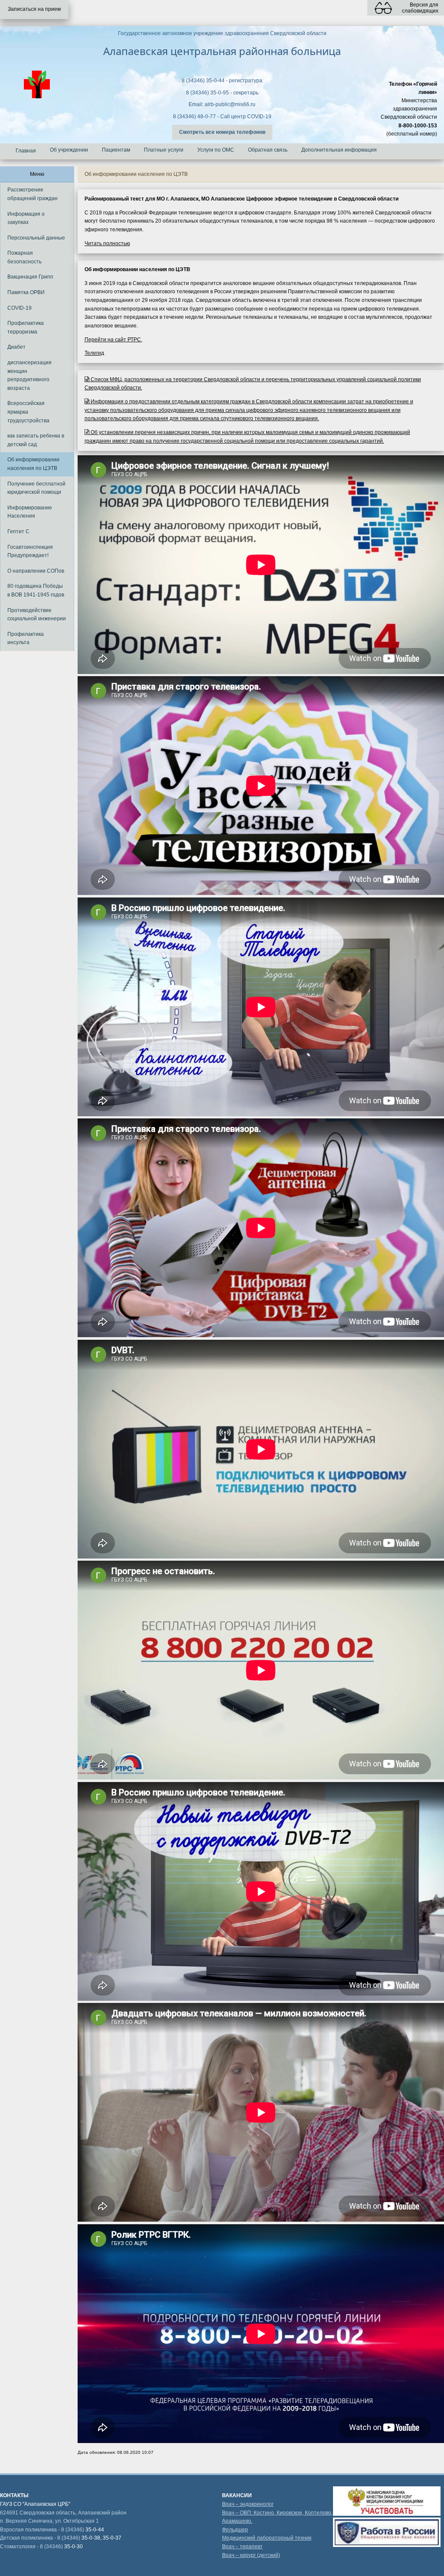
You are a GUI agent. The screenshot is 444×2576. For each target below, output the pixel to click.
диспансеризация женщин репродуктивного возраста (29, 375)
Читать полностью (107, 243)
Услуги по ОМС (216, 150)
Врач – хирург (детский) (251, 2555)
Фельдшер (235, 2530)
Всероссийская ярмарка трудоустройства (28, 412)
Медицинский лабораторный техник (267, 2538)
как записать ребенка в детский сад (36, 440)
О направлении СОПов (36, 571)
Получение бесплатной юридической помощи (36, 488)
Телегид (94, 353)
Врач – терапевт (242, 2547)
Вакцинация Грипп (30, 277)
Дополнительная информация (339, 150)
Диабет (16, 347)
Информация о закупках (26, 218)
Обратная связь (268, 150)
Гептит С (18, 531)
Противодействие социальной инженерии (37, 615)
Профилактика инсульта (26, 638)
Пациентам (116, 150)
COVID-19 (20, 308)
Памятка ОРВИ (26, 292)
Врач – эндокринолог (248, 2504)
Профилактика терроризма (26, 327)
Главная (26, 151)
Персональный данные (36, 238)
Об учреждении (69, 150)
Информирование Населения (30, 512)
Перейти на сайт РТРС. (113, 340)
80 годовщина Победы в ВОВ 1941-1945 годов (36, 590)
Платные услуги (164, 150)
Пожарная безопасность (24, 257)
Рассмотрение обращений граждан (33, 194)
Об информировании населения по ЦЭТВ (33, 464)
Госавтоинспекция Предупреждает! (30, 551)
